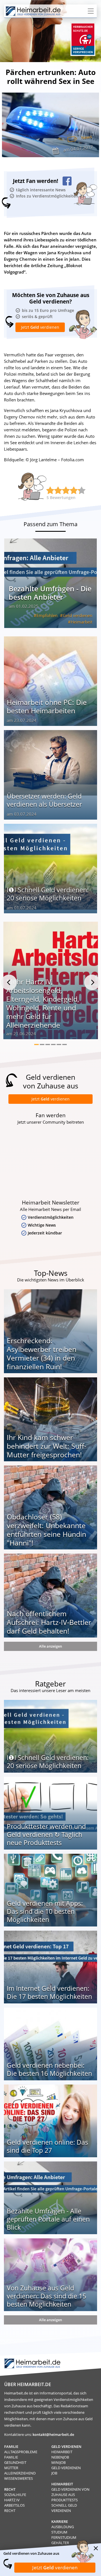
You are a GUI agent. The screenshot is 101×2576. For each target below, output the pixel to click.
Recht (10, 2511)
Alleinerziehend (20, 2473)
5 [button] (59, 1044)
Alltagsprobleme (21, 2452)
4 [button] (53, 1044)
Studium (59, 2532)
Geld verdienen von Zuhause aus (70, 2492)
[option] (50, 983)
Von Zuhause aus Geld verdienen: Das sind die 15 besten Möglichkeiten (46, 2296)
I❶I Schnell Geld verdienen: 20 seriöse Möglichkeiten (48, 894)
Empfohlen (47, 615)
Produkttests (65, 2500)
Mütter (11, 2468)
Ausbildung (63, 2527)
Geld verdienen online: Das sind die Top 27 (47, 2146)
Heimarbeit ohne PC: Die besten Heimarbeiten (47, 706)
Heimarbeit (82, 622)
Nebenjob (60, 2457)
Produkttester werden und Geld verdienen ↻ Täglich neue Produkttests (46, 1834)
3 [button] (48, 1044)
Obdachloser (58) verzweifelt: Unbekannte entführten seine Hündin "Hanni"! (46, 1530)
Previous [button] (9, 982)
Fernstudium (64, 2537)
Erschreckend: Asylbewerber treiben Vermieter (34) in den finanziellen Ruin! (42, 1353)
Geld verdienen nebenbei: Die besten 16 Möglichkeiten (49, 2069)
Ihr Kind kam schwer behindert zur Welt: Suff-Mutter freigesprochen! (47, 1446)
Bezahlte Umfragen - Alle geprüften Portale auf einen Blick (48, 2219)
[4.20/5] (50, 490)
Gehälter (60, 2543)
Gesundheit (15, 2462)
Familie (11, 2457)
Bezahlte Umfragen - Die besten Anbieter (50, 593)
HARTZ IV (12, 2500)
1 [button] (36, 1044)
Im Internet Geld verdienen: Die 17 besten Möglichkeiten (49, 1992)
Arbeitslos (14, 2505)
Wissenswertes (19, 2478)
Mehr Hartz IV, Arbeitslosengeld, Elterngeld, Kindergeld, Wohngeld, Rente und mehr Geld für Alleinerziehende (43, 1003)
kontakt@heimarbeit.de (53, 2434)
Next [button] (92, 982)
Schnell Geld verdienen (64, 2508)
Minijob (58, 2462)
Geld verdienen (78, 615)
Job (54, 2473)
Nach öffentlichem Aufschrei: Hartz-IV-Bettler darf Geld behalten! (49, 1622)
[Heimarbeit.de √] (33, 11)
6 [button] (65, 1044)
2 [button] (42, 1044)
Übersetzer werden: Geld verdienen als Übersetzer (44, 800)
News (86, 137)
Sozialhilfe (15, 2495)
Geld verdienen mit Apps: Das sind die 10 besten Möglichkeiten (45, 1911)
